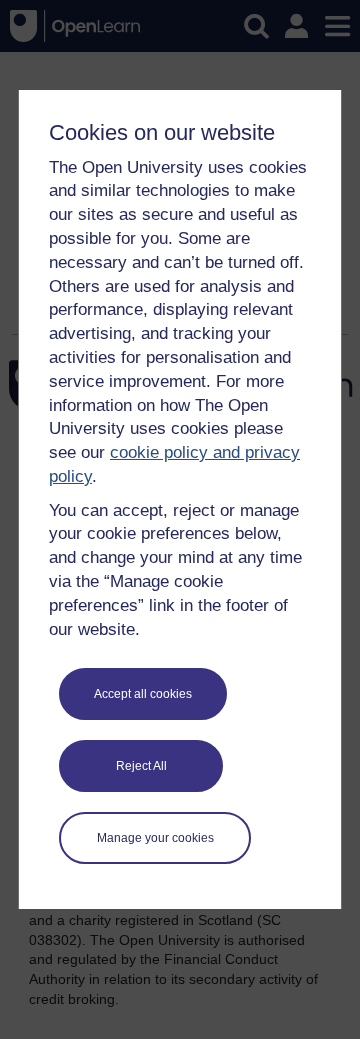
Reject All (141, 766)
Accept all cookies (143, 694)
